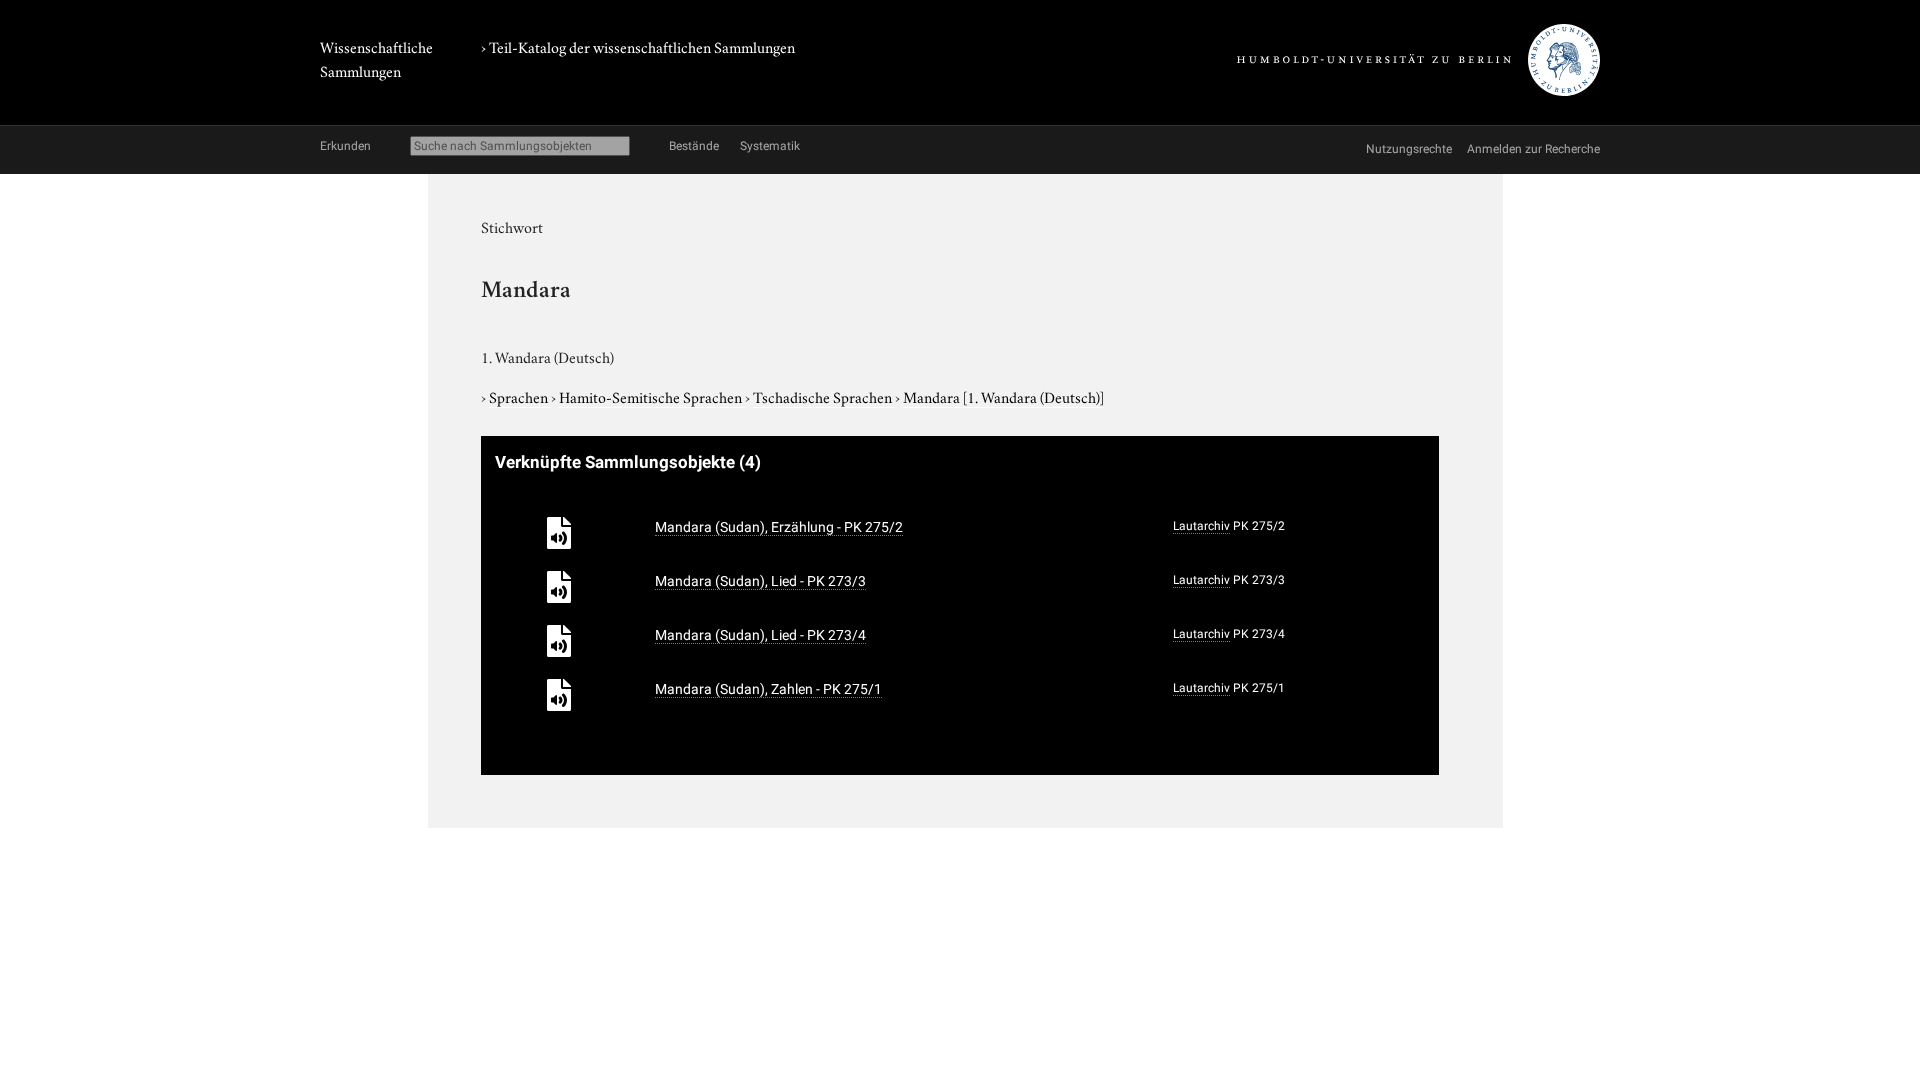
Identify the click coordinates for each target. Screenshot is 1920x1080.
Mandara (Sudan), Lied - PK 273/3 (760, 581)
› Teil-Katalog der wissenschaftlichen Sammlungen (638, 46)
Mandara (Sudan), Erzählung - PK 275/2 (779, 527)
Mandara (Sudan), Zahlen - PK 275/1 (768, 689)
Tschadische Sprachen (824, 396)
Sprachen (520, 396)
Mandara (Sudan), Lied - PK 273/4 (760, 635)
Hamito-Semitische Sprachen (652, 396)
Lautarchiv (1201, 526)
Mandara (1003, 396)
